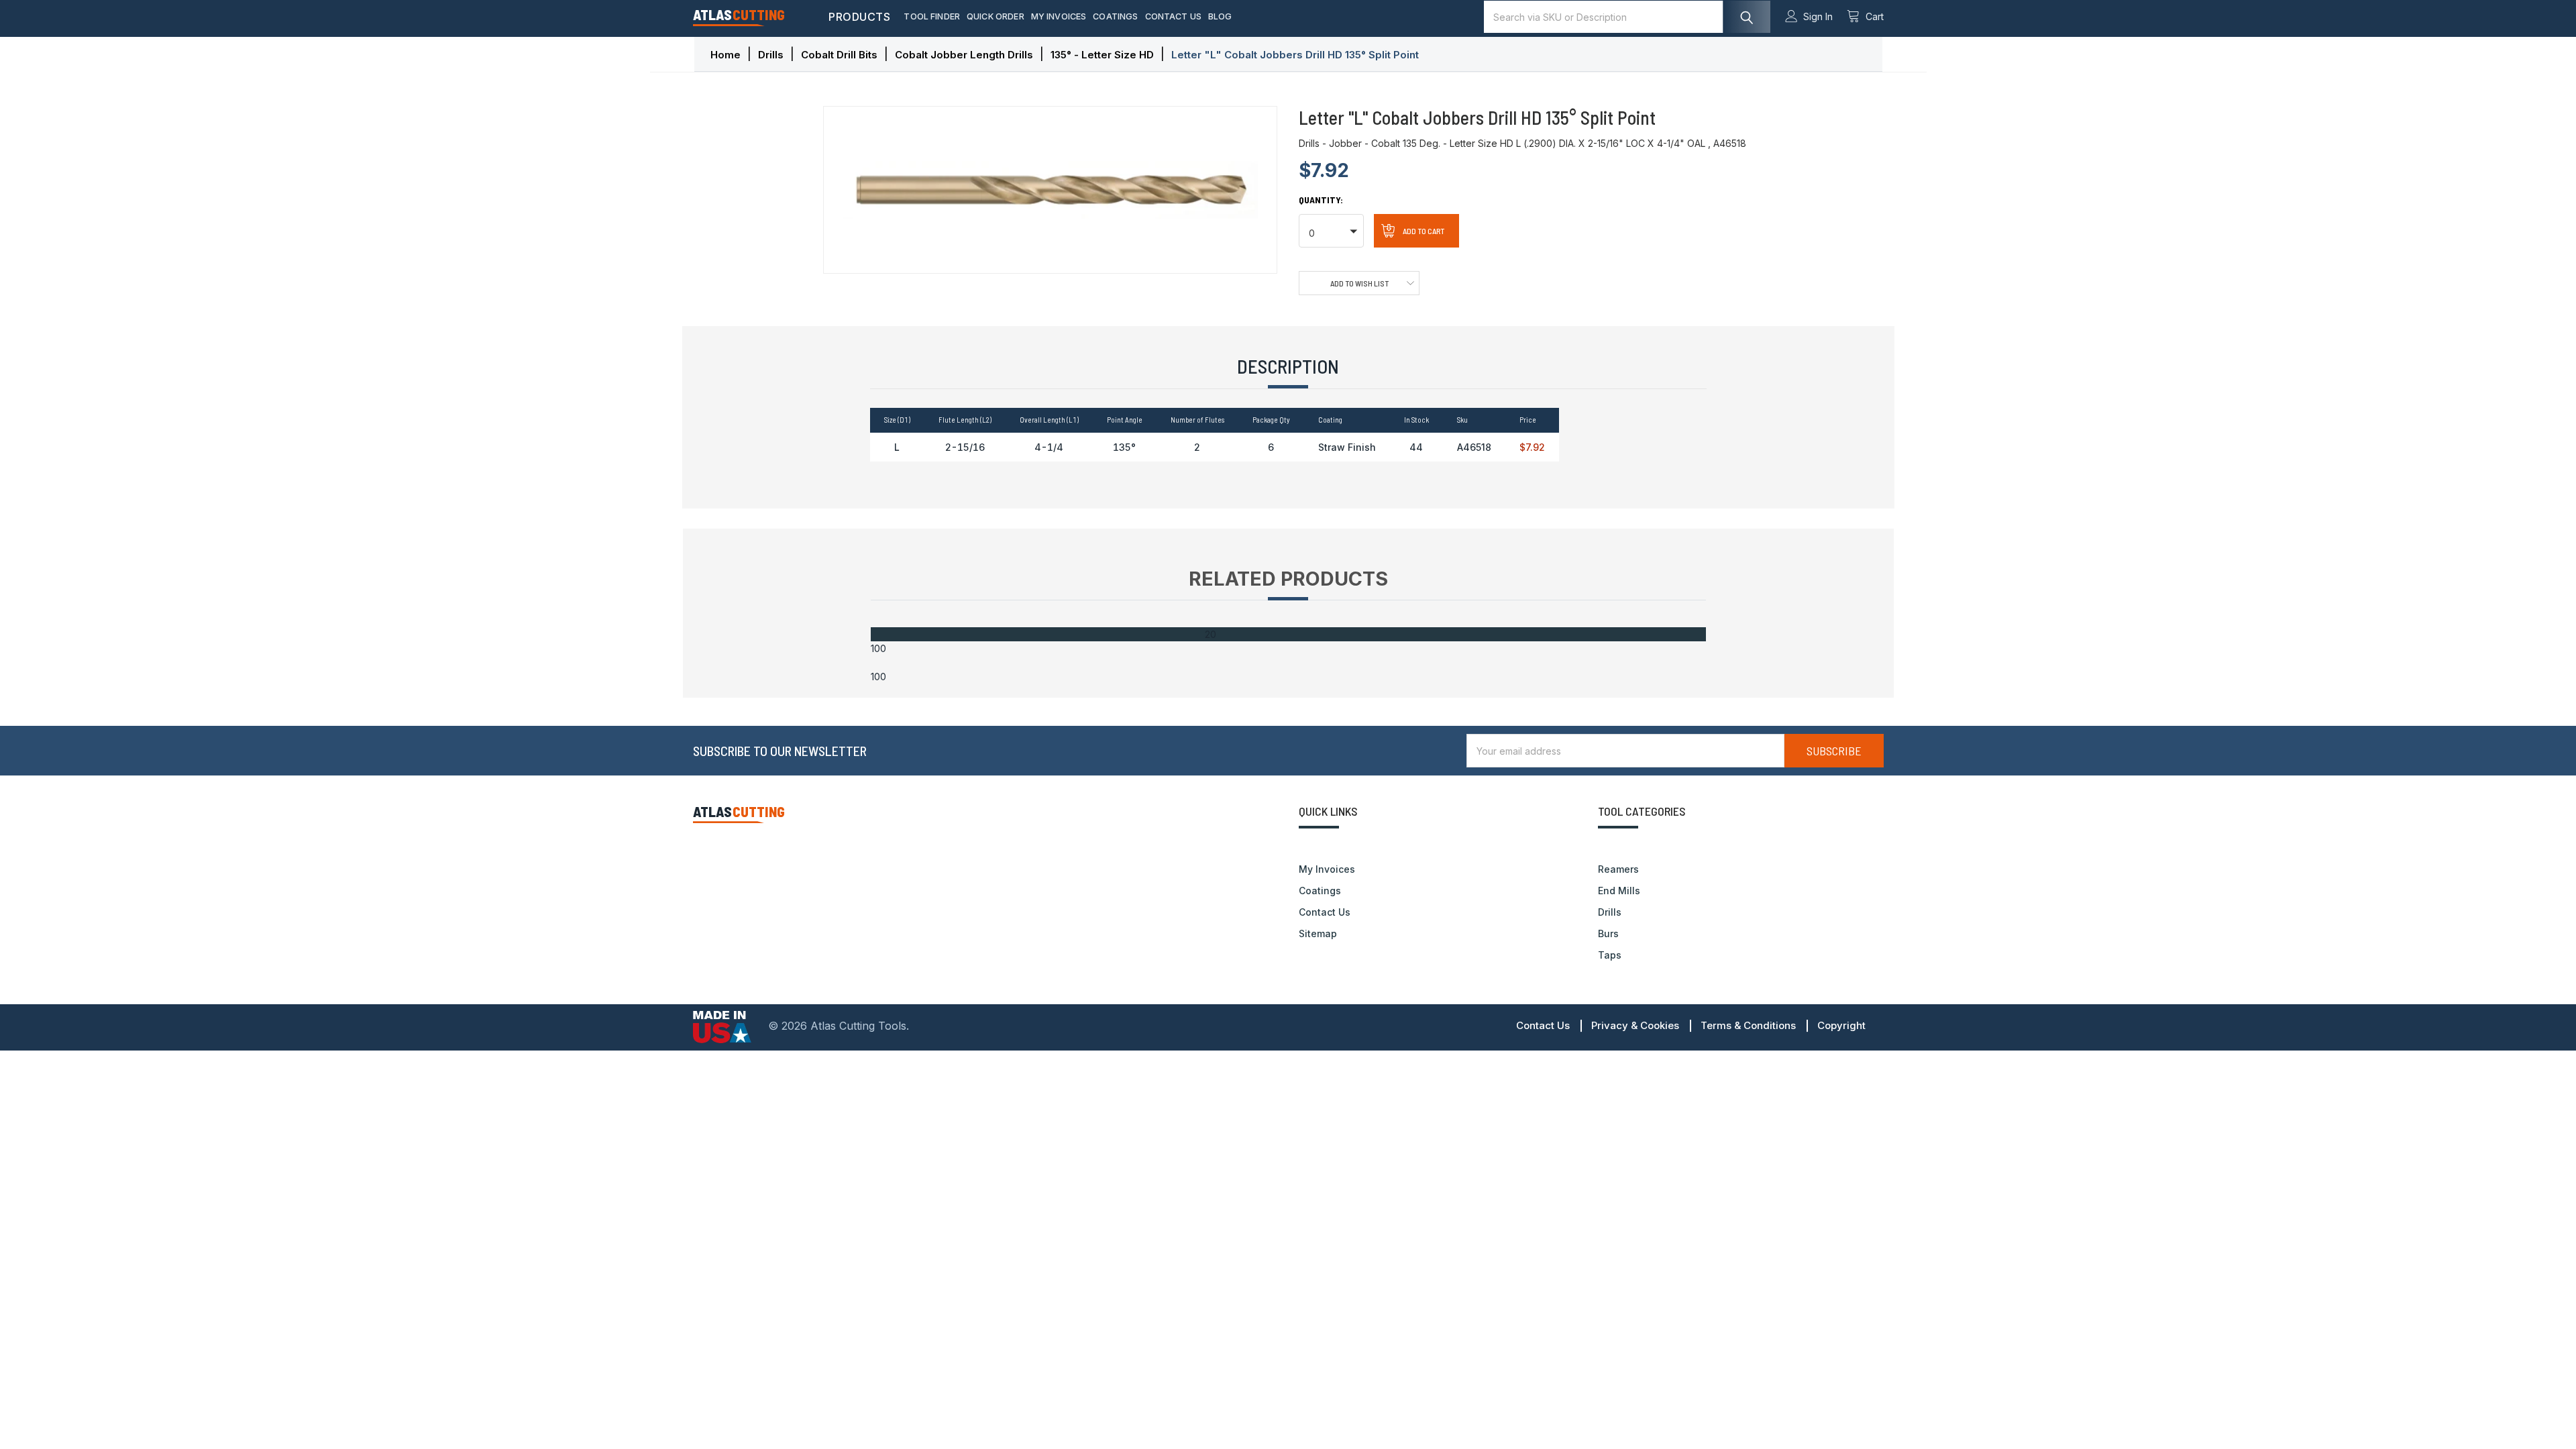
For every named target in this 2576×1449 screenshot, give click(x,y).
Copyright (1841, 1025)
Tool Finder (932, 16)
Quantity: (1321, 200)
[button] (1331, 231)
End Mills (1619, 891)
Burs (1608, 933)
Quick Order (996, 16)
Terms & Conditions (1748, 1025)
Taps (1610, 955)
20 (1211, 634)
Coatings (1115, 16)
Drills (1610, 912)
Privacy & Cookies (1635, 1025)
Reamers (1618, 869)
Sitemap (1318, 933)
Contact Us (1174, 16)
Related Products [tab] (1288, 579)
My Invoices (1059, 16)
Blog (1220, 16)
